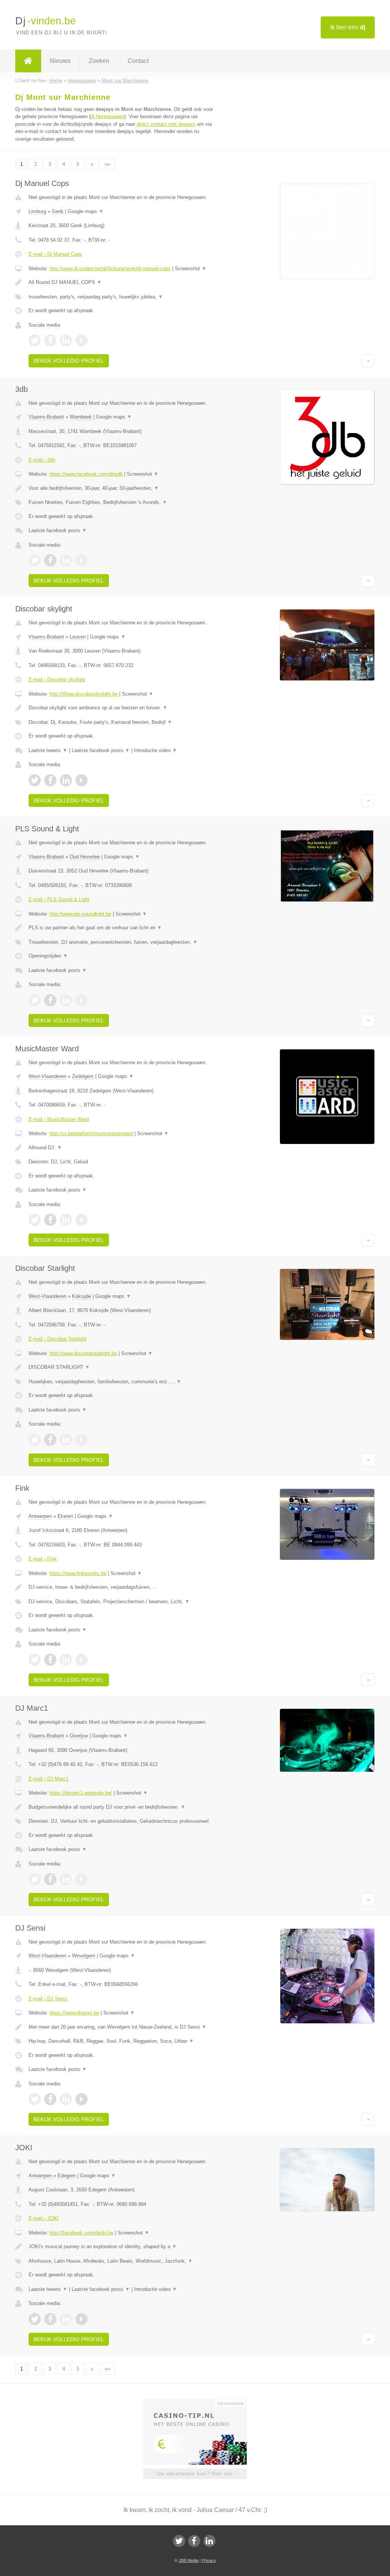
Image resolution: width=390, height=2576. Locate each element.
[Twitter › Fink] (35, 1660)
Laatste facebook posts (58, 530)
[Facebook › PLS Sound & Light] (50, 1000)
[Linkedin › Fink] (66, 1660)
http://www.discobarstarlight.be (83, 1353)
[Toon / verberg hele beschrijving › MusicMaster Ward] (121, 1148)
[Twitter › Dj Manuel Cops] (35, 340)
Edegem (67, 2176)
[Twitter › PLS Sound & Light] (35, 1000)
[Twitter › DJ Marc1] (35, 1879)
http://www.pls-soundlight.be (80, 914)
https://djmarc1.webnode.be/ (81, 1793)
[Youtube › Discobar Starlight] (82, 1440)
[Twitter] (179, 2541)
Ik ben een (348, 27)
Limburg (37, 211)
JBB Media (189, 2560)
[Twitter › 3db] (35, 560)
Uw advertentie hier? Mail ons (195, 2474)
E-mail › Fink (43, 1559)
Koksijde (82, 1296)
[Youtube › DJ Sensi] (82, 2099)
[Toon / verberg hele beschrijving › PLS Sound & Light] (121, 928)
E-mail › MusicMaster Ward (59, 1119)
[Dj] (28, 61)
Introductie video (156, 750)
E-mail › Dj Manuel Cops (55, 254)
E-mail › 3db (42, 460)
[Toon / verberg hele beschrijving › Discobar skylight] (121, 708)
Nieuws (60, 61)
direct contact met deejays (166, 124)
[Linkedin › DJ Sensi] (66, 2099)
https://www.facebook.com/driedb (86, 474)
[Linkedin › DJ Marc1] (66, 1879)
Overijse (79, 1736)
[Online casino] (200, 2403)
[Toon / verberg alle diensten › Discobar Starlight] (121, 1382)
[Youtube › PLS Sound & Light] (82, 1000)
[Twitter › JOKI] (35, 2319)
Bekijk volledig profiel (69, 361)
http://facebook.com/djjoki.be (82, 2233)
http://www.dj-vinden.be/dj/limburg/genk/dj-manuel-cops (110, 269)
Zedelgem (83, 1076)
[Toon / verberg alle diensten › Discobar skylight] (121, 722)
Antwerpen (40, 1516)
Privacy (209, 2560)
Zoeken (99, 61)
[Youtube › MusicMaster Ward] (82, 1220)
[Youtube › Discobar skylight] (82, 780)
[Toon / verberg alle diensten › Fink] (121, 1602)
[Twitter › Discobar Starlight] (35, 1440)
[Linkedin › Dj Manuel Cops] (66, 340)
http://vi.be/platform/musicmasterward (91, 1133)
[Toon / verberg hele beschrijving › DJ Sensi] (121, 2027)
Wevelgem (84, 1956)
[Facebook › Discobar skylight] (50, 780)
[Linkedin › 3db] (66, 560)
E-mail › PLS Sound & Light (59, 899)
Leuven (78, 637)
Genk (58, 211)
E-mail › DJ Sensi (48, 1999)
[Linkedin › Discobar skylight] (66, 780)
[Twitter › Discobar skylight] (35, 780)
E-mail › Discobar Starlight (58, 1339)
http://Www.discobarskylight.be (84, 694)
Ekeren (65, 1516)
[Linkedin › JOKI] (66, 2319)
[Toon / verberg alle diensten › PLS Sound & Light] (121, 942)
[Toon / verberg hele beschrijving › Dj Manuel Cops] (121, 282)
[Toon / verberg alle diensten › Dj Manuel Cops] (121, 297)
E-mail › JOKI (44, 2218)
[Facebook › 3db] (50, 560)
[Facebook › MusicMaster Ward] (50, 1220)
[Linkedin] (209, 2541)
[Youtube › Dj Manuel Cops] (82, 340)
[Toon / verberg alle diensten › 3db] (121, 502)
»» (107, 164)
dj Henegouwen (107, 116)
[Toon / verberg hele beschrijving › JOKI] (121, 2247)
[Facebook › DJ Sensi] (50, 2099)
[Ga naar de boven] (368, 361)
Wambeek (81, 417)
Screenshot (191, 269)
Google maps (86, 211)
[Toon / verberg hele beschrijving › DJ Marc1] (121, 1807)
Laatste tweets (48, 750)
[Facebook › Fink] (50, 1660)
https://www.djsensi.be (74, 2013)
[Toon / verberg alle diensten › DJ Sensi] (121, 2041)
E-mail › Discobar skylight (57, 679)
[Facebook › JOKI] (50, 2319)
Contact (138, 61)
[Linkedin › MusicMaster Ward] (66, 1220)
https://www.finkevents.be (78, 1573)
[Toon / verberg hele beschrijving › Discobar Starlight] (121, 1367)
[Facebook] (194, 2541)
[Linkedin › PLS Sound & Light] (66, 1000)
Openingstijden (48, 956)
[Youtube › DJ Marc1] (82, 1879)
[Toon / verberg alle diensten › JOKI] (121, 2261)
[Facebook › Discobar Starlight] (50, 1440)
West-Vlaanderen (47, 1076)
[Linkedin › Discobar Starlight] (66, 1440)
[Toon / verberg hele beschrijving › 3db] (121, 488)
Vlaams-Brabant (46, 417)
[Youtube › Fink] (82, 1660)
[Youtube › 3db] (82, 560)
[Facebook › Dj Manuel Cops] (50, 340)
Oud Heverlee (85, 857)
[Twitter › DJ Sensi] (35, 2099)
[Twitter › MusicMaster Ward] (35, 1220)
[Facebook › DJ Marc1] (50, 1879)
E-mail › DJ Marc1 (49, 1779)
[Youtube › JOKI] (82, 2319)
